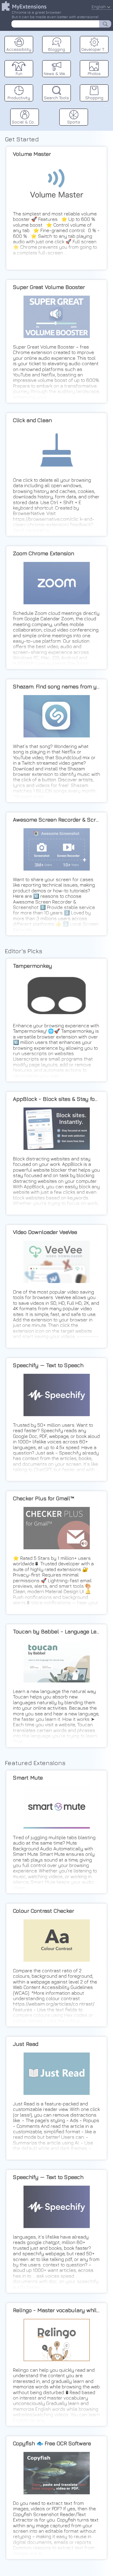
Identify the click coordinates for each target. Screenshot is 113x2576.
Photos (94, 73)
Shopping (94, 98)
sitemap (106, 105)
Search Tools (56, 98)
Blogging (57, 49)
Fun (19, 73)
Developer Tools (95, 49)
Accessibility (19, 49)
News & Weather (57, 73)
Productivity (19, 98)
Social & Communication (25, 122)
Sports (74, 122)
